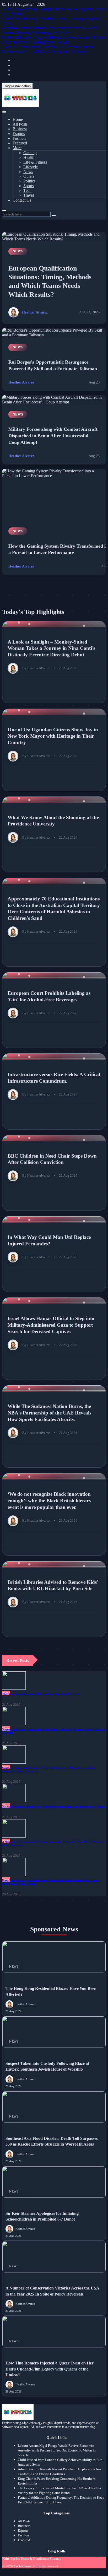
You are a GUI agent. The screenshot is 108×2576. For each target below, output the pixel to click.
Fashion (19, 138)
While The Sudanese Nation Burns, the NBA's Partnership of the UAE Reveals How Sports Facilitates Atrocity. (49, 1413)
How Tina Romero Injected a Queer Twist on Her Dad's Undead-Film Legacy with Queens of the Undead (50, 2369)
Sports (29, 186)
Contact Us (22, 200)
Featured (20, 143)
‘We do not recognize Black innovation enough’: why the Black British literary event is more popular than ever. (50, 1500)
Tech (27, 190)
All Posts (20, 124)
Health (29, 157)
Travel (29, 195)
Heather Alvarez (35, 312)
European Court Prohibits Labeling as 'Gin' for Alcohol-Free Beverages (49, 996)
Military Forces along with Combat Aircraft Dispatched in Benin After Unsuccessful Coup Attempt (53, 436)
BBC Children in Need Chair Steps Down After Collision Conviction (52, 1159)
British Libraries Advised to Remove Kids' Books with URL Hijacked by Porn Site (53, 1585)
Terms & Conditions (35, 2559)
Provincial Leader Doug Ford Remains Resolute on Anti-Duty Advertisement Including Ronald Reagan (53, 40)
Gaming (30, 153)
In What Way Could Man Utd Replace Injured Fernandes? (49, 1240)
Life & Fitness (35, 162)
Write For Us (11, 2559)
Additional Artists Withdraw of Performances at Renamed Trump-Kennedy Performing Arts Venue (50, 30)
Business (20, 129)
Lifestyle (31, 167)
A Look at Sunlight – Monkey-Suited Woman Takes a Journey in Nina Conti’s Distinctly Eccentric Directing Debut (51, 648)
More (17, 148)
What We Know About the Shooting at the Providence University (53, 821)
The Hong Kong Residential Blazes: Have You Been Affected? (41, 1694)
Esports (19, 134)
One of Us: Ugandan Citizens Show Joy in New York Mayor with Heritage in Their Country (53, 736)
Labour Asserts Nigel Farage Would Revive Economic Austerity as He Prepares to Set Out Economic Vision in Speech (57, 2450)
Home (18, 119)
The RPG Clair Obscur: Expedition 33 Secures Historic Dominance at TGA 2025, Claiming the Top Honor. (48, 49)
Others (29, 176)
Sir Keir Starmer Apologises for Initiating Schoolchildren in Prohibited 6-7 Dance (54, 1806)
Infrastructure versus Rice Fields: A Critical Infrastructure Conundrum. (54, 1078)
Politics (29, 181)
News (28, 172)
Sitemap (56, 2559)
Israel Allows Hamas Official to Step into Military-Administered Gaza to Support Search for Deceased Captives (51, 1325)
